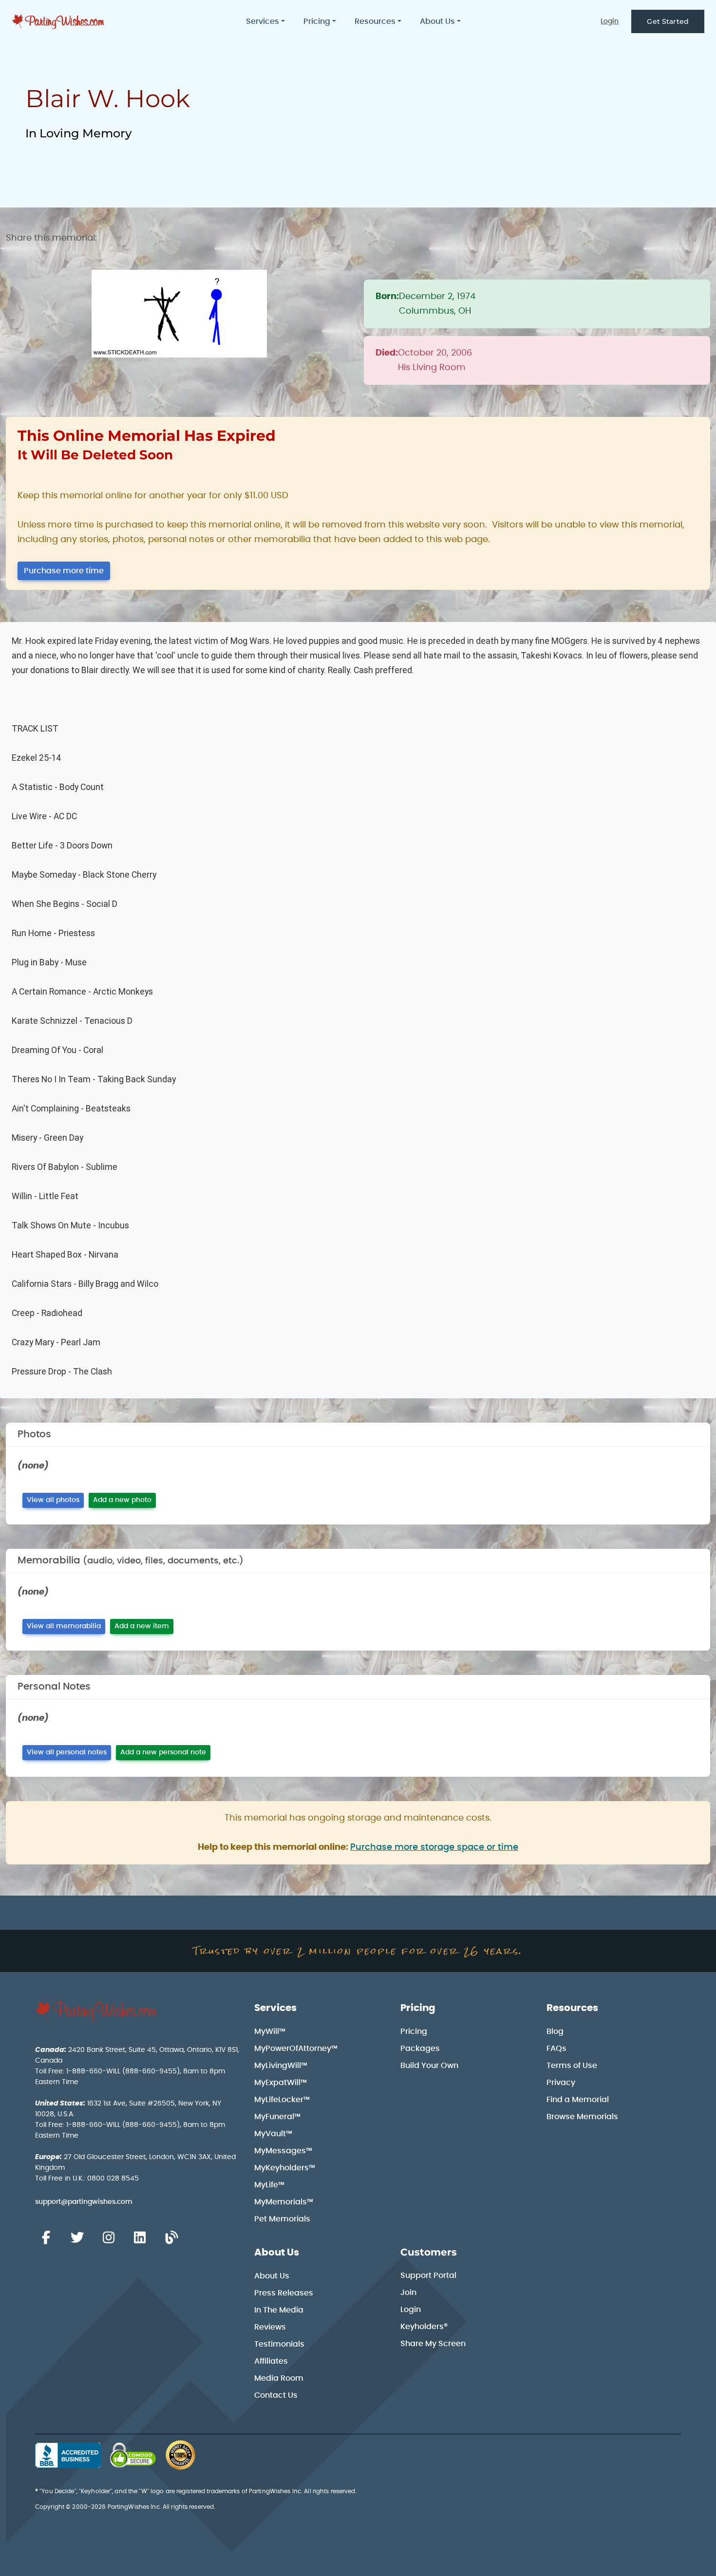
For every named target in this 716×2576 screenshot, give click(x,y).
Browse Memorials (582, 2117)
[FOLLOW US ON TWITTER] (77, 2238)
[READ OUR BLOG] (171, 2238)
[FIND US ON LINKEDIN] (140, 2238)
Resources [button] (375, 21)
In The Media (279, 2310)
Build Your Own (429, 2066)
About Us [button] (437, 21)
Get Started (668, 21)
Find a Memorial (578, 2100)
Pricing (418, 2008)
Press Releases (284, 2293)
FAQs (556, 2049)
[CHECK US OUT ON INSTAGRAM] (109, 2238)
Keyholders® (424, 2327)
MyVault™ (273, 2134)
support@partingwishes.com (84, 2202)
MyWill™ (270, 2031)
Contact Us (276, 2395)
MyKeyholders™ (285, 2168)
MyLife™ (269, 2185)
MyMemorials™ (284, 2202)
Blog (555, 2031)
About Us (277, 2253)
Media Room (279, 2378)
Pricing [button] (317, 21)
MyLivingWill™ (281, 2066)
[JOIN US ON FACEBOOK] (46, 2238)
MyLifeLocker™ (282, 2100)
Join (408, 2293)
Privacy (561, 2083)
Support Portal (428, 2275)
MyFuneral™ (277, 2117)
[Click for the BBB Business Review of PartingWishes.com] (68, 2455)
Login (610, 21)
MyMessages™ (283, 2151)
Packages (420, 2049)
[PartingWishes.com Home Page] (59, 22)
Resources (572, 2008)
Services (275, 2008)
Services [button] (263, 21)
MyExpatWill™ (281, 2083)
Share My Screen (433, 2344)
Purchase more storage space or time (434, 1847)
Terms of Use (572, 2066)
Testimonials (279, 2344)
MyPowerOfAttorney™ (296, 2049)
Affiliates (271, 2361)
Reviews (270, 2327)
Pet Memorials (282, 2219)
